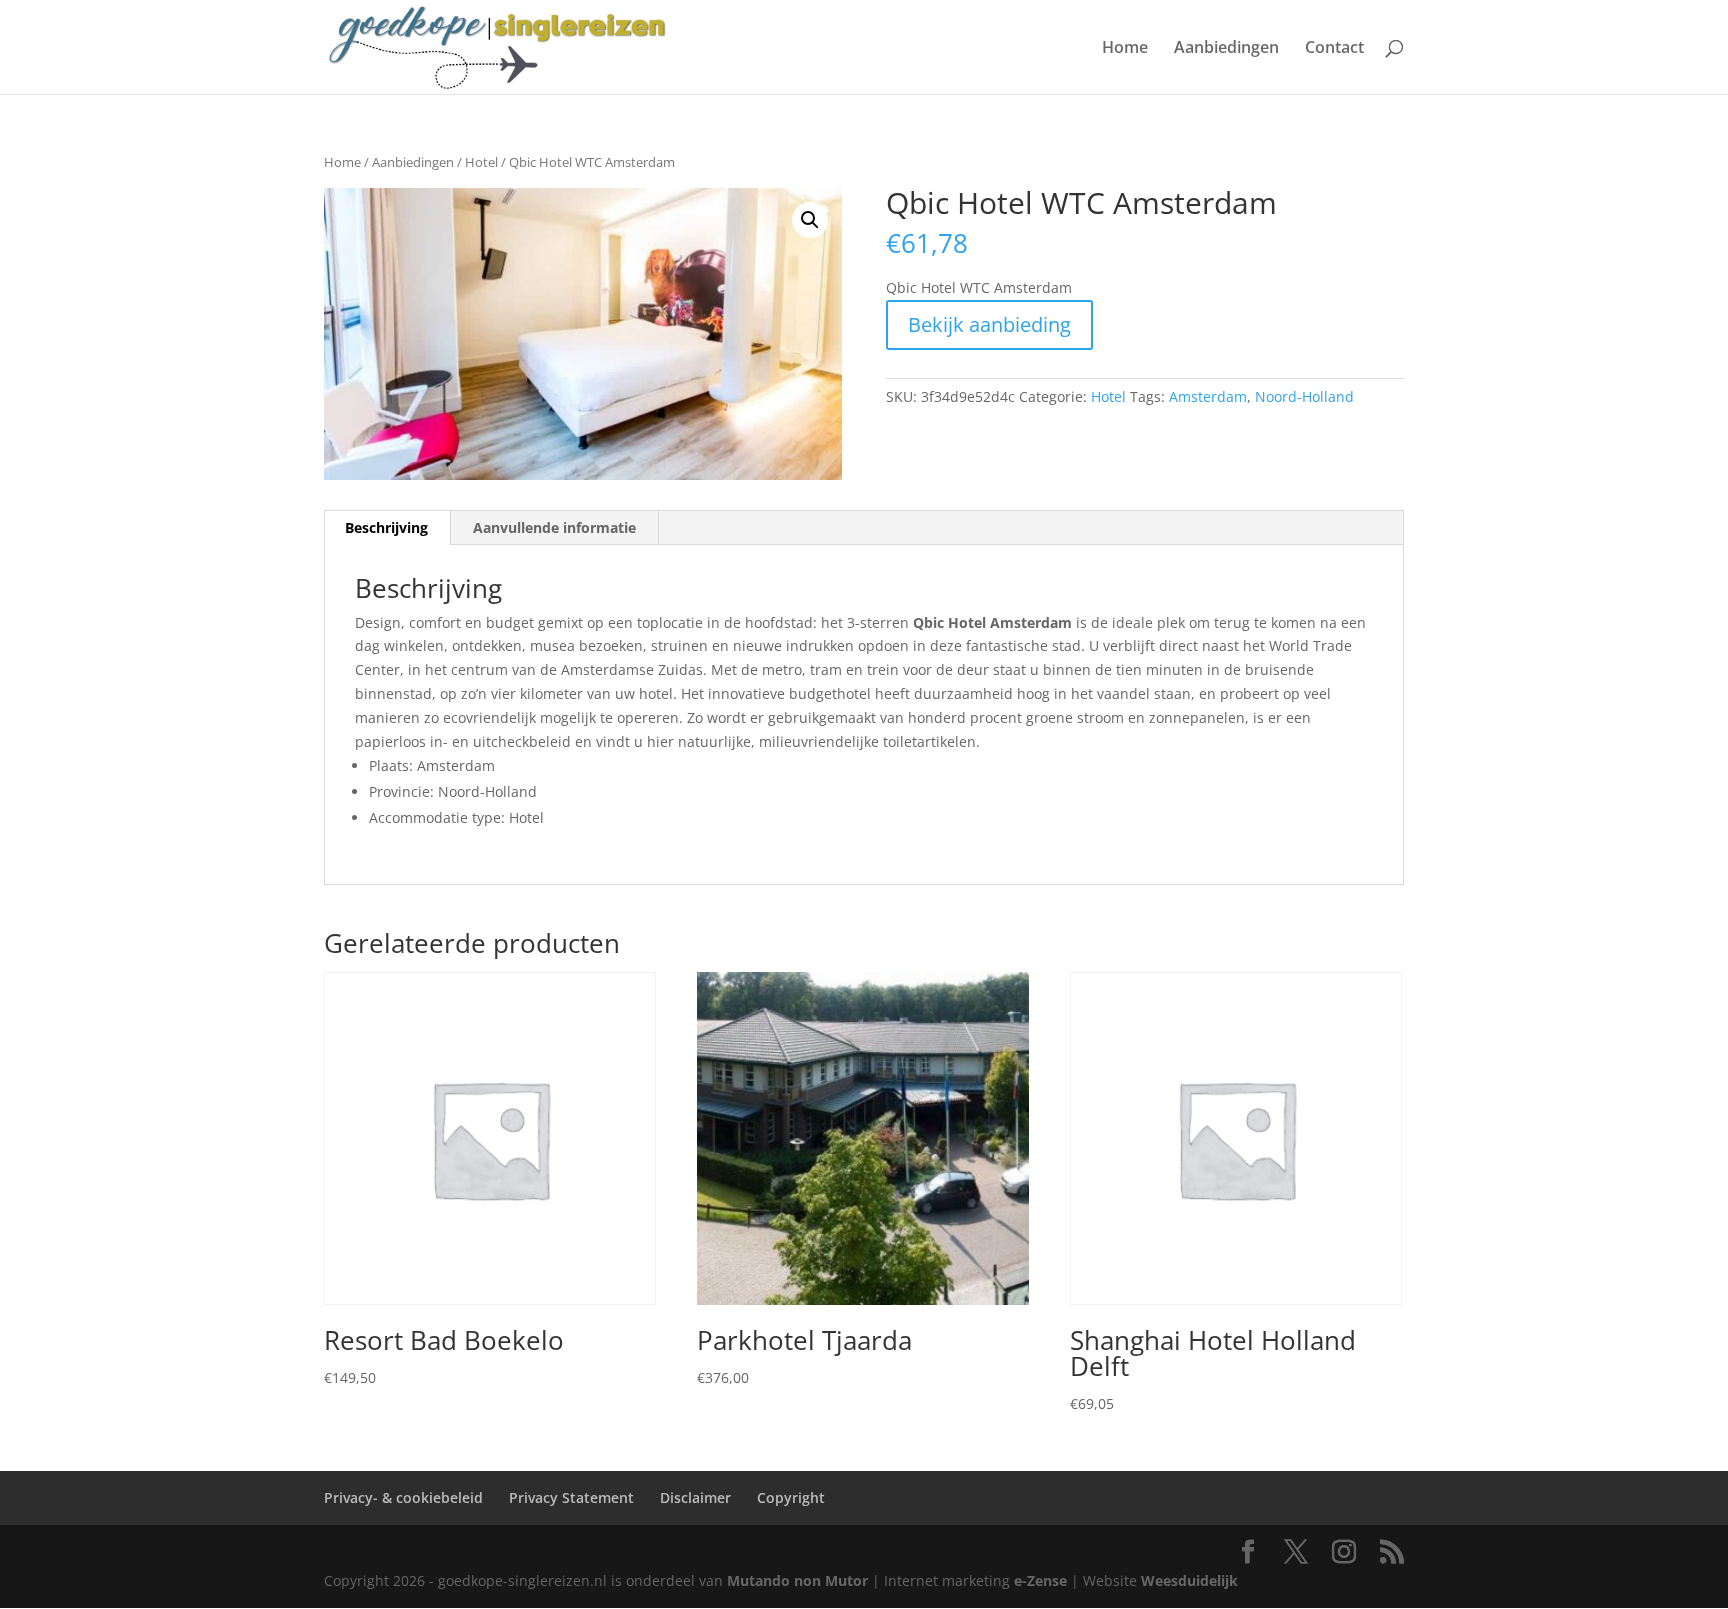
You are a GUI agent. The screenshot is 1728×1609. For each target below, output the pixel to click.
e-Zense (1040, 1580)
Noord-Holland (1304, 396)
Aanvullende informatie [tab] (554, 527)
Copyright (791, 1497)
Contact (1334, 49)
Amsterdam (1208, 396)
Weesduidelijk (1189, 1580)
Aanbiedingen (1226, 49)
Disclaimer (695, 1497)
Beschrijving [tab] (386, 527)
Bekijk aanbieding (989, 324)
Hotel (481, 162)
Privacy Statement (571, 1497)
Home (1125, 49)
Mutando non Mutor (799, 1580)
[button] (810, 220)
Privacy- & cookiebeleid (403, 1497)
